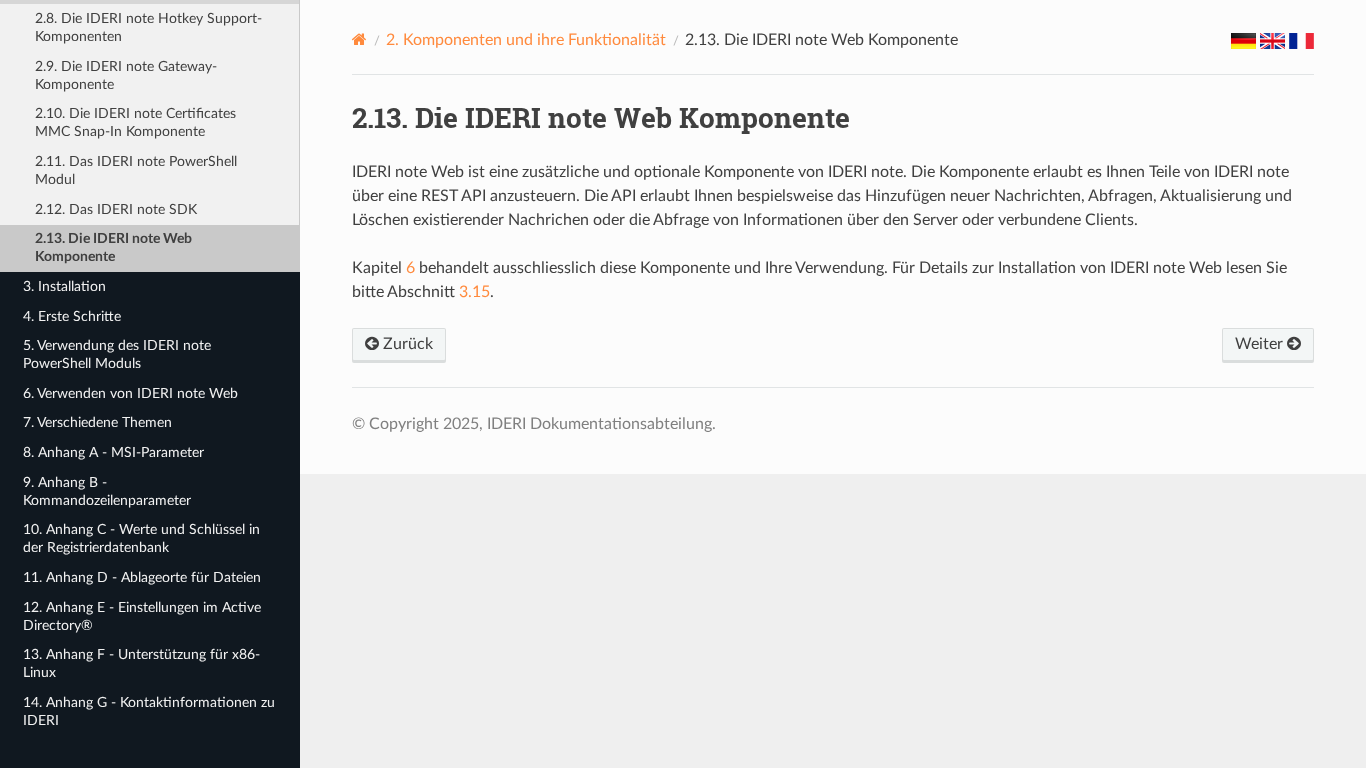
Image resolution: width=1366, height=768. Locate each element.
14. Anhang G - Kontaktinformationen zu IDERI (149, 711)
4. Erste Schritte (72, 316)
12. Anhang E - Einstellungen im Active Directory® (142, 616)
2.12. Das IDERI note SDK (116, 209)
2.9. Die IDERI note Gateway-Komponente (126, 75)
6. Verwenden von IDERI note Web (130, 393)
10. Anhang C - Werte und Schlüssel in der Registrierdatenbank (141, 538)
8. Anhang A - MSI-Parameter (113, 452)
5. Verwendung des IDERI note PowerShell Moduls (117, 354)
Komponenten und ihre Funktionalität (526, 40)
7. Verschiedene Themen (97, 422)
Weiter (1261, 344)
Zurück (406, 344)
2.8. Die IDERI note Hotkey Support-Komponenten (148, 27)
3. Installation (64, 286)
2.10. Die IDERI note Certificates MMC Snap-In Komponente (135, 122)
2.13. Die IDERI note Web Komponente (113, 247)
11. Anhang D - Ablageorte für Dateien (142, 577)
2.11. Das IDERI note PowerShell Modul (136, 170)
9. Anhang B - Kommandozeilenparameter (107, 491)
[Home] (359, 39)
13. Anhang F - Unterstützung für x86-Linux (141, 663)
